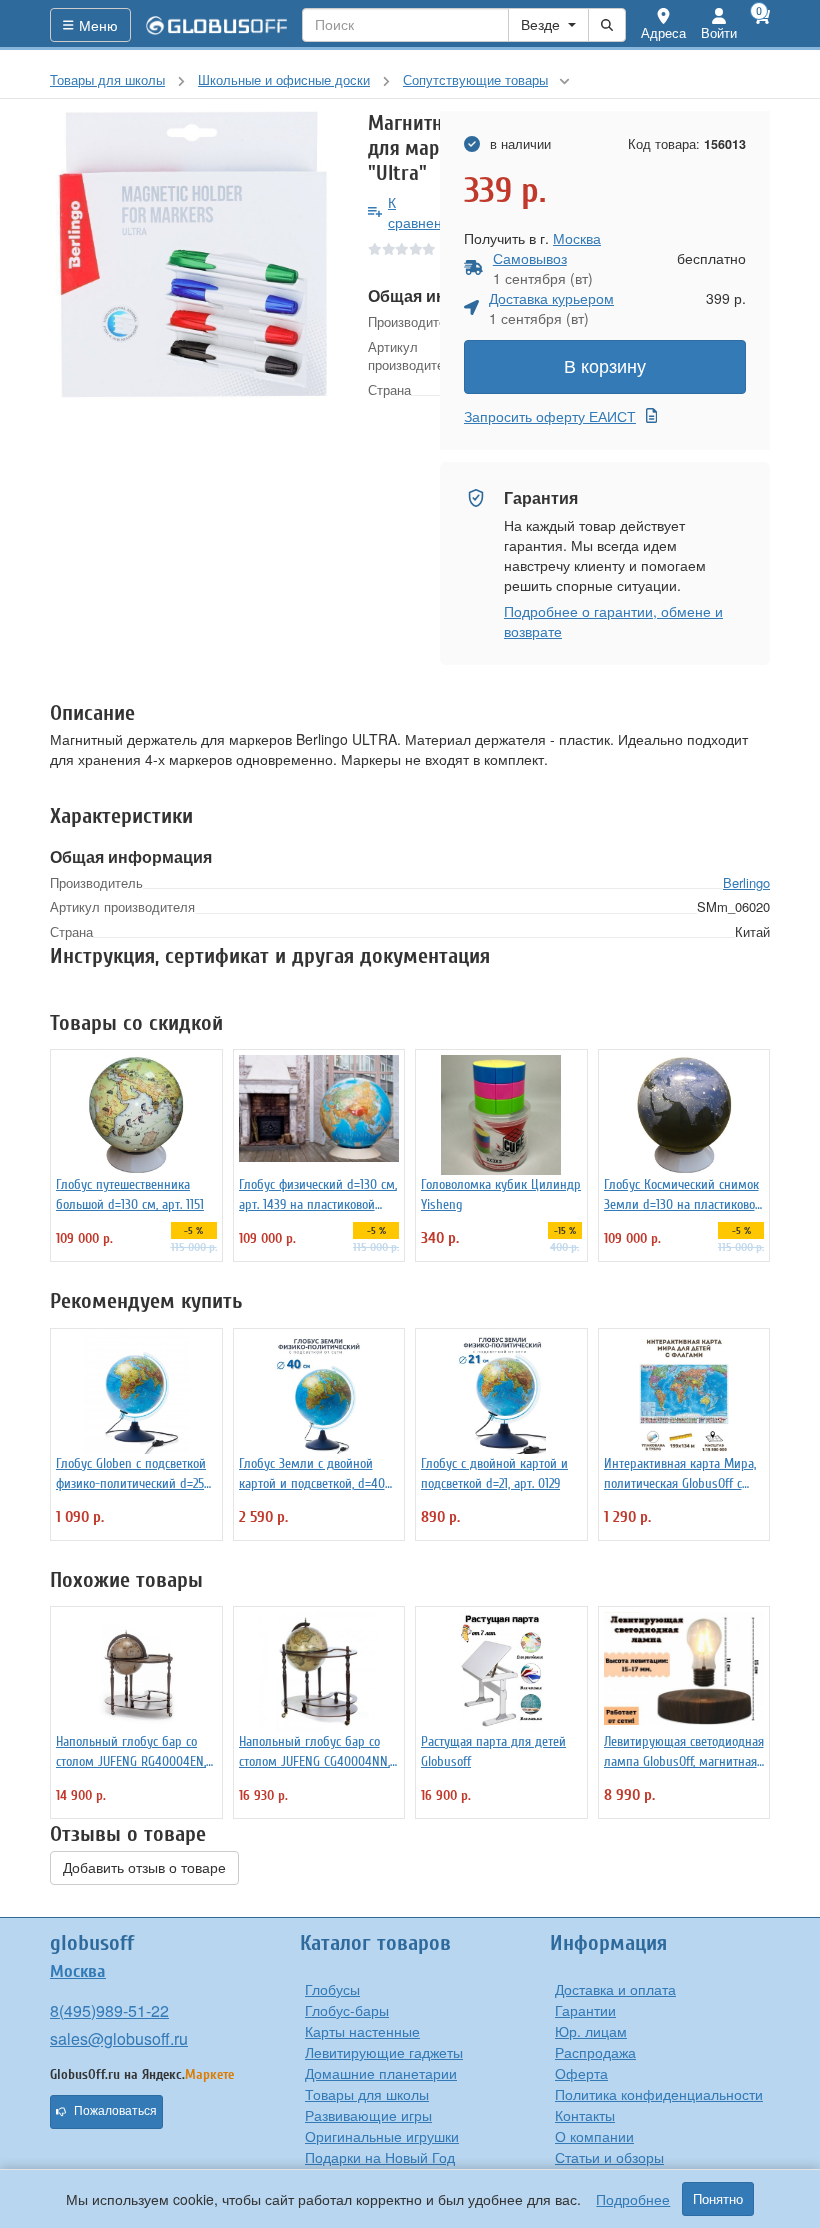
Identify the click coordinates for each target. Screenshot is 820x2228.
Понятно (718, 2199)
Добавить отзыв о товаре (144, 1868)
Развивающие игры (368, 2115)
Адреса (663, 32)
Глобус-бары (347, 2010)
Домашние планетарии (381, 2073)
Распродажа (595, 2052)
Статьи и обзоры (609, 2157)
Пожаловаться (115, 2111)
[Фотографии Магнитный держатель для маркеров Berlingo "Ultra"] (194, 255)
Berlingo (746, 882)
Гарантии (585, 2010)
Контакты (585, 2115)
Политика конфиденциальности (659, 2094)
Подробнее (633, 2199)
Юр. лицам (591, 2031)
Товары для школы (367, 2094)
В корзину (605, 367)
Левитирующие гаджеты (384, 2052)
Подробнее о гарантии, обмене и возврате (613, 621)
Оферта (581, 2073)
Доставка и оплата (615, 1989)
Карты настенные (362, 2031)
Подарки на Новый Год (380, 2157)
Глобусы (332, 1989)
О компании (594, 2136)
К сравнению (424, 212)
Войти (719, 32)
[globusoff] (217, 25)
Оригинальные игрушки (382, 2136)
